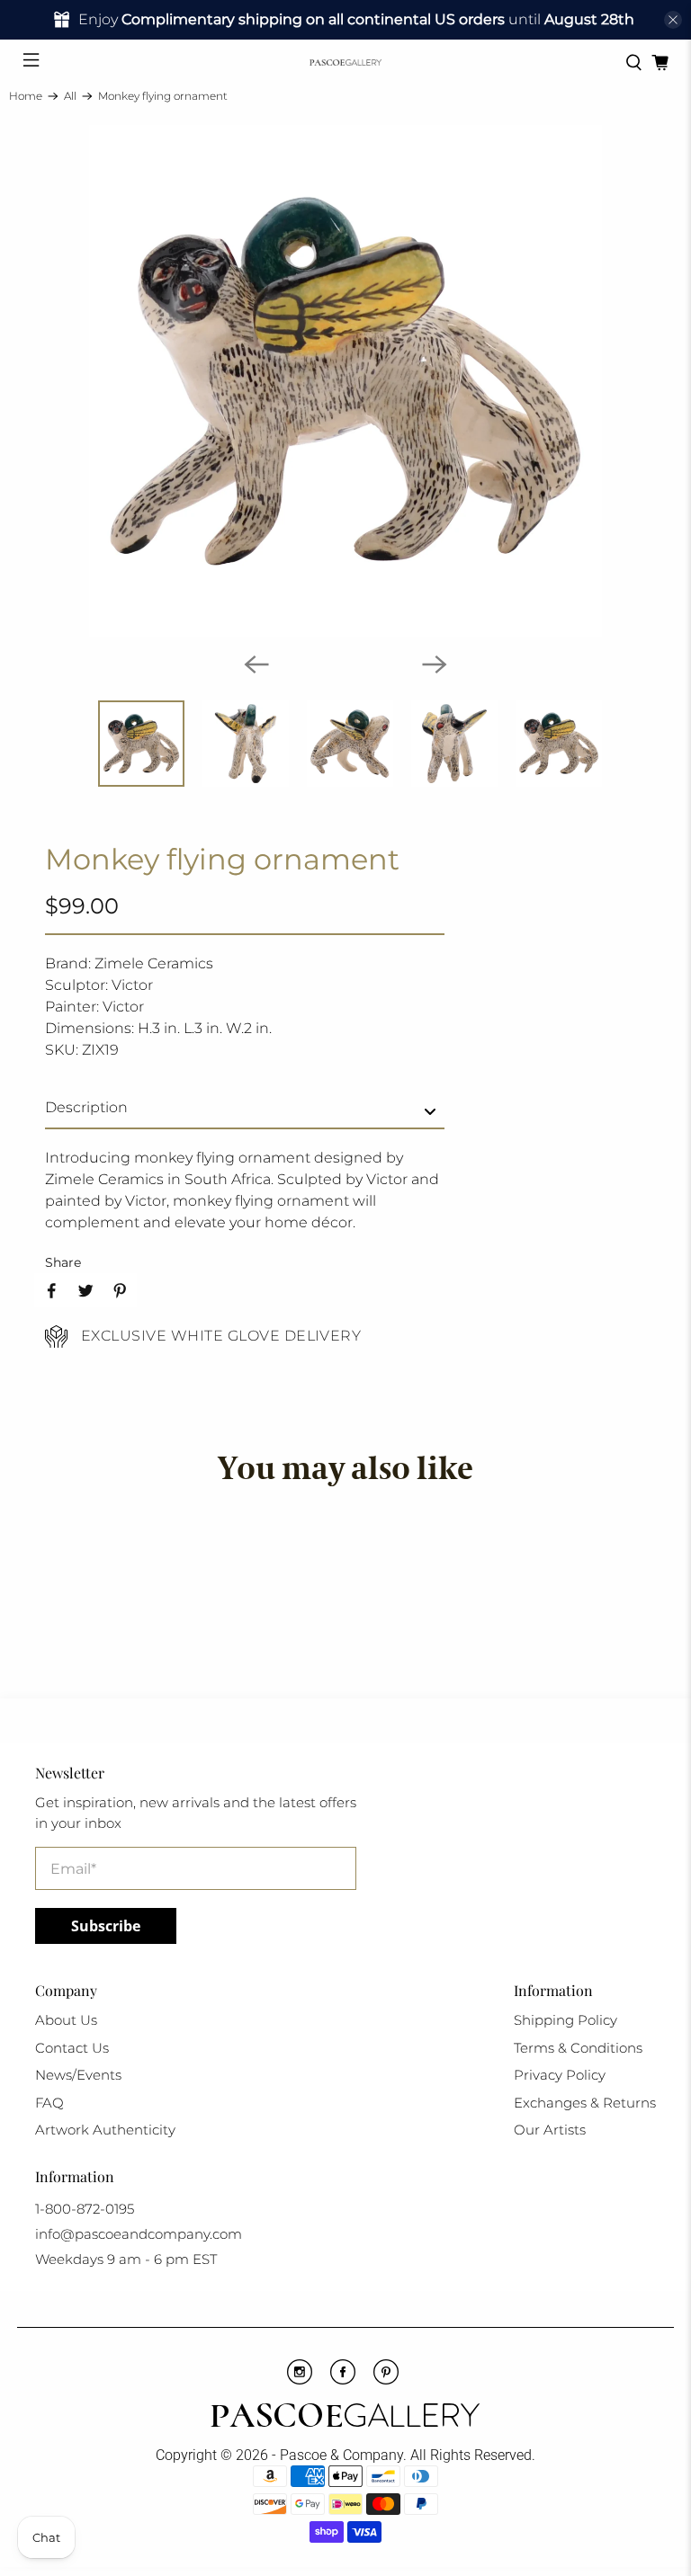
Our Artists (550, 2130)
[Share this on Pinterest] (120, 1290)
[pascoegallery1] (345, 2418)
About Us (66, 2020)
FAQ (49, 2103)
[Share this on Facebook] (51, 1290)
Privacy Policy (560, 2075)
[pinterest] (386, 2380)
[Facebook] (343, 2380)
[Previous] (256, 664)
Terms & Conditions (578, 2048)
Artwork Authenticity (105, 2130)
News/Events (78, 2075)
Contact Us (72, 2048)
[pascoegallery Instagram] (300, 2380)
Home (26, 96)
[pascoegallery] (345, 62)
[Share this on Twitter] (85, 1290)
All (70, 96)
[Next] (435, 664)
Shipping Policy (565, 2020)
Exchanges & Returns (585, 2103)
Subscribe (106, 1926)
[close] (673, 20)
